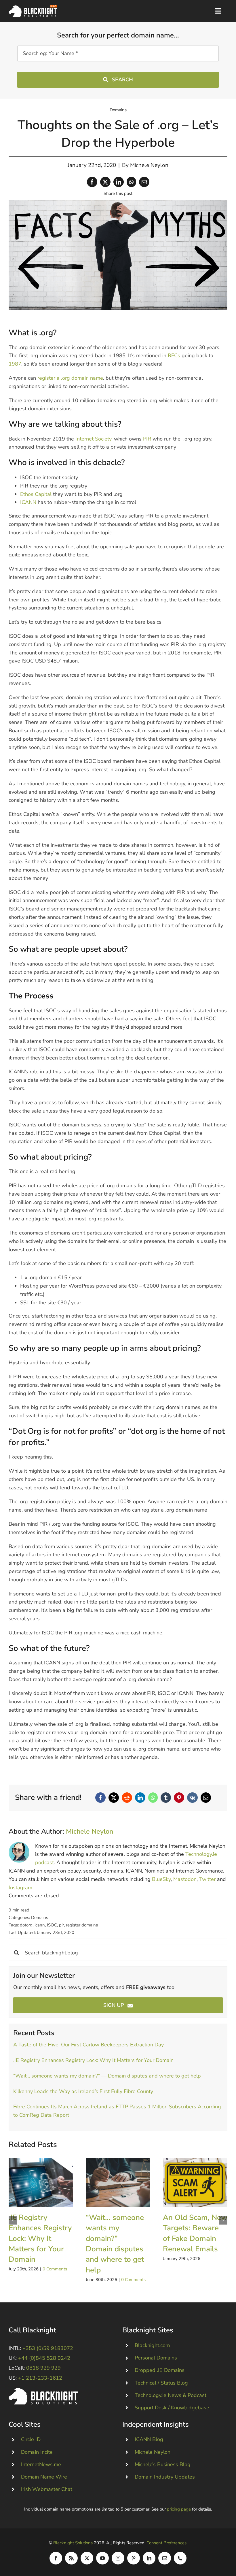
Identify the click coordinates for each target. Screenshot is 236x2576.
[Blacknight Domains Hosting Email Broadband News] (33, 7)
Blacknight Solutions (73, 2543)
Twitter (207, 1879)
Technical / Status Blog (161, 2383)
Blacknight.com (152, 2345)
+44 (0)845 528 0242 (44, 2358)
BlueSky (161, 1879)
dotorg (26, 1925)
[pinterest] (134, 2558)
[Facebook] (92, 182)
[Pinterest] (179, 1798)
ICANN (28, 502)
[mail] (165, 2558)
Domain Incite (37, 2452)
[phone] (180, 2558)
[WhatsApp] (131, 182)
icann (40, 1925)
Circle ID (31, 2439)
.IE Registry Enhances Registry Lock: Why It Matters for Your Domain (93, 2060)
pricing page (179, 2509)
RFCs (174, 355)
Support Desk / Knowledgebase (172, 2408)
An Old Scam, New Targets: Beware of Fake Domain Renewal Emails (195, 2183)
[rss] (71, 2558)
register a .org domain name (70, 378)
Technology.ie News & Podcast (171, 2395)
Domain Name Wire (44, 2477)
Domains (118, 110)
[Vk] (192, 1798)
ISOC (52, 1925)
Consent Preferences (166, 2543)
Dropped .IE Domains (160, 2370)
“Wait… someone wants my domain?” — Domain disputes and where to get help (107, 2076)
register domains (82, 1925)
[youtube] (102, 2558)
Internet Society (93, 439)
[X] (105, 182)
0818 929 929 (43, 2368)
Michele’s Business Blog (163, 2464)
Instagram (20, 1888)
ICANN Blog (149, 2439)
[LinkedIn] (119, 182)
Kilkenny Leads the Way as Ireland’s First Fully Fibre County (83, 2091)
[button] (13, 2220)
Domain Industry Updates (165, 2477)
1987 (15, 364)
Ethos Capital (36, 494)
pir (61, 1925)
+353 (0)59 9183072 (48, 2348)
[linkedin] (149, 2558)
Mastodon (185, 1879)
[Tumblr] (166, 1798)
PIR (147, 439)
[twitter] (87, 2558)
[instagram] (118, 2558)
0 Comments (55, 2269)
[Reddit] (127, 1798)
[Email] (144, 182)
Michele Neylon (149, 165)
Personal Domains (156, 2358)
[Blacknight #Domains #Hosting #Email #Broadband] (43, 2391)
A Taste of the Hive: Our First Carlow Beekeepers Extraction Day (88, 2045)
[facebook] (56, 2558)
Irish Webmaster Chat (47, 2489)
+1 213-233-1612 (40, 2378)
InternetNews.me (41, 2464)
